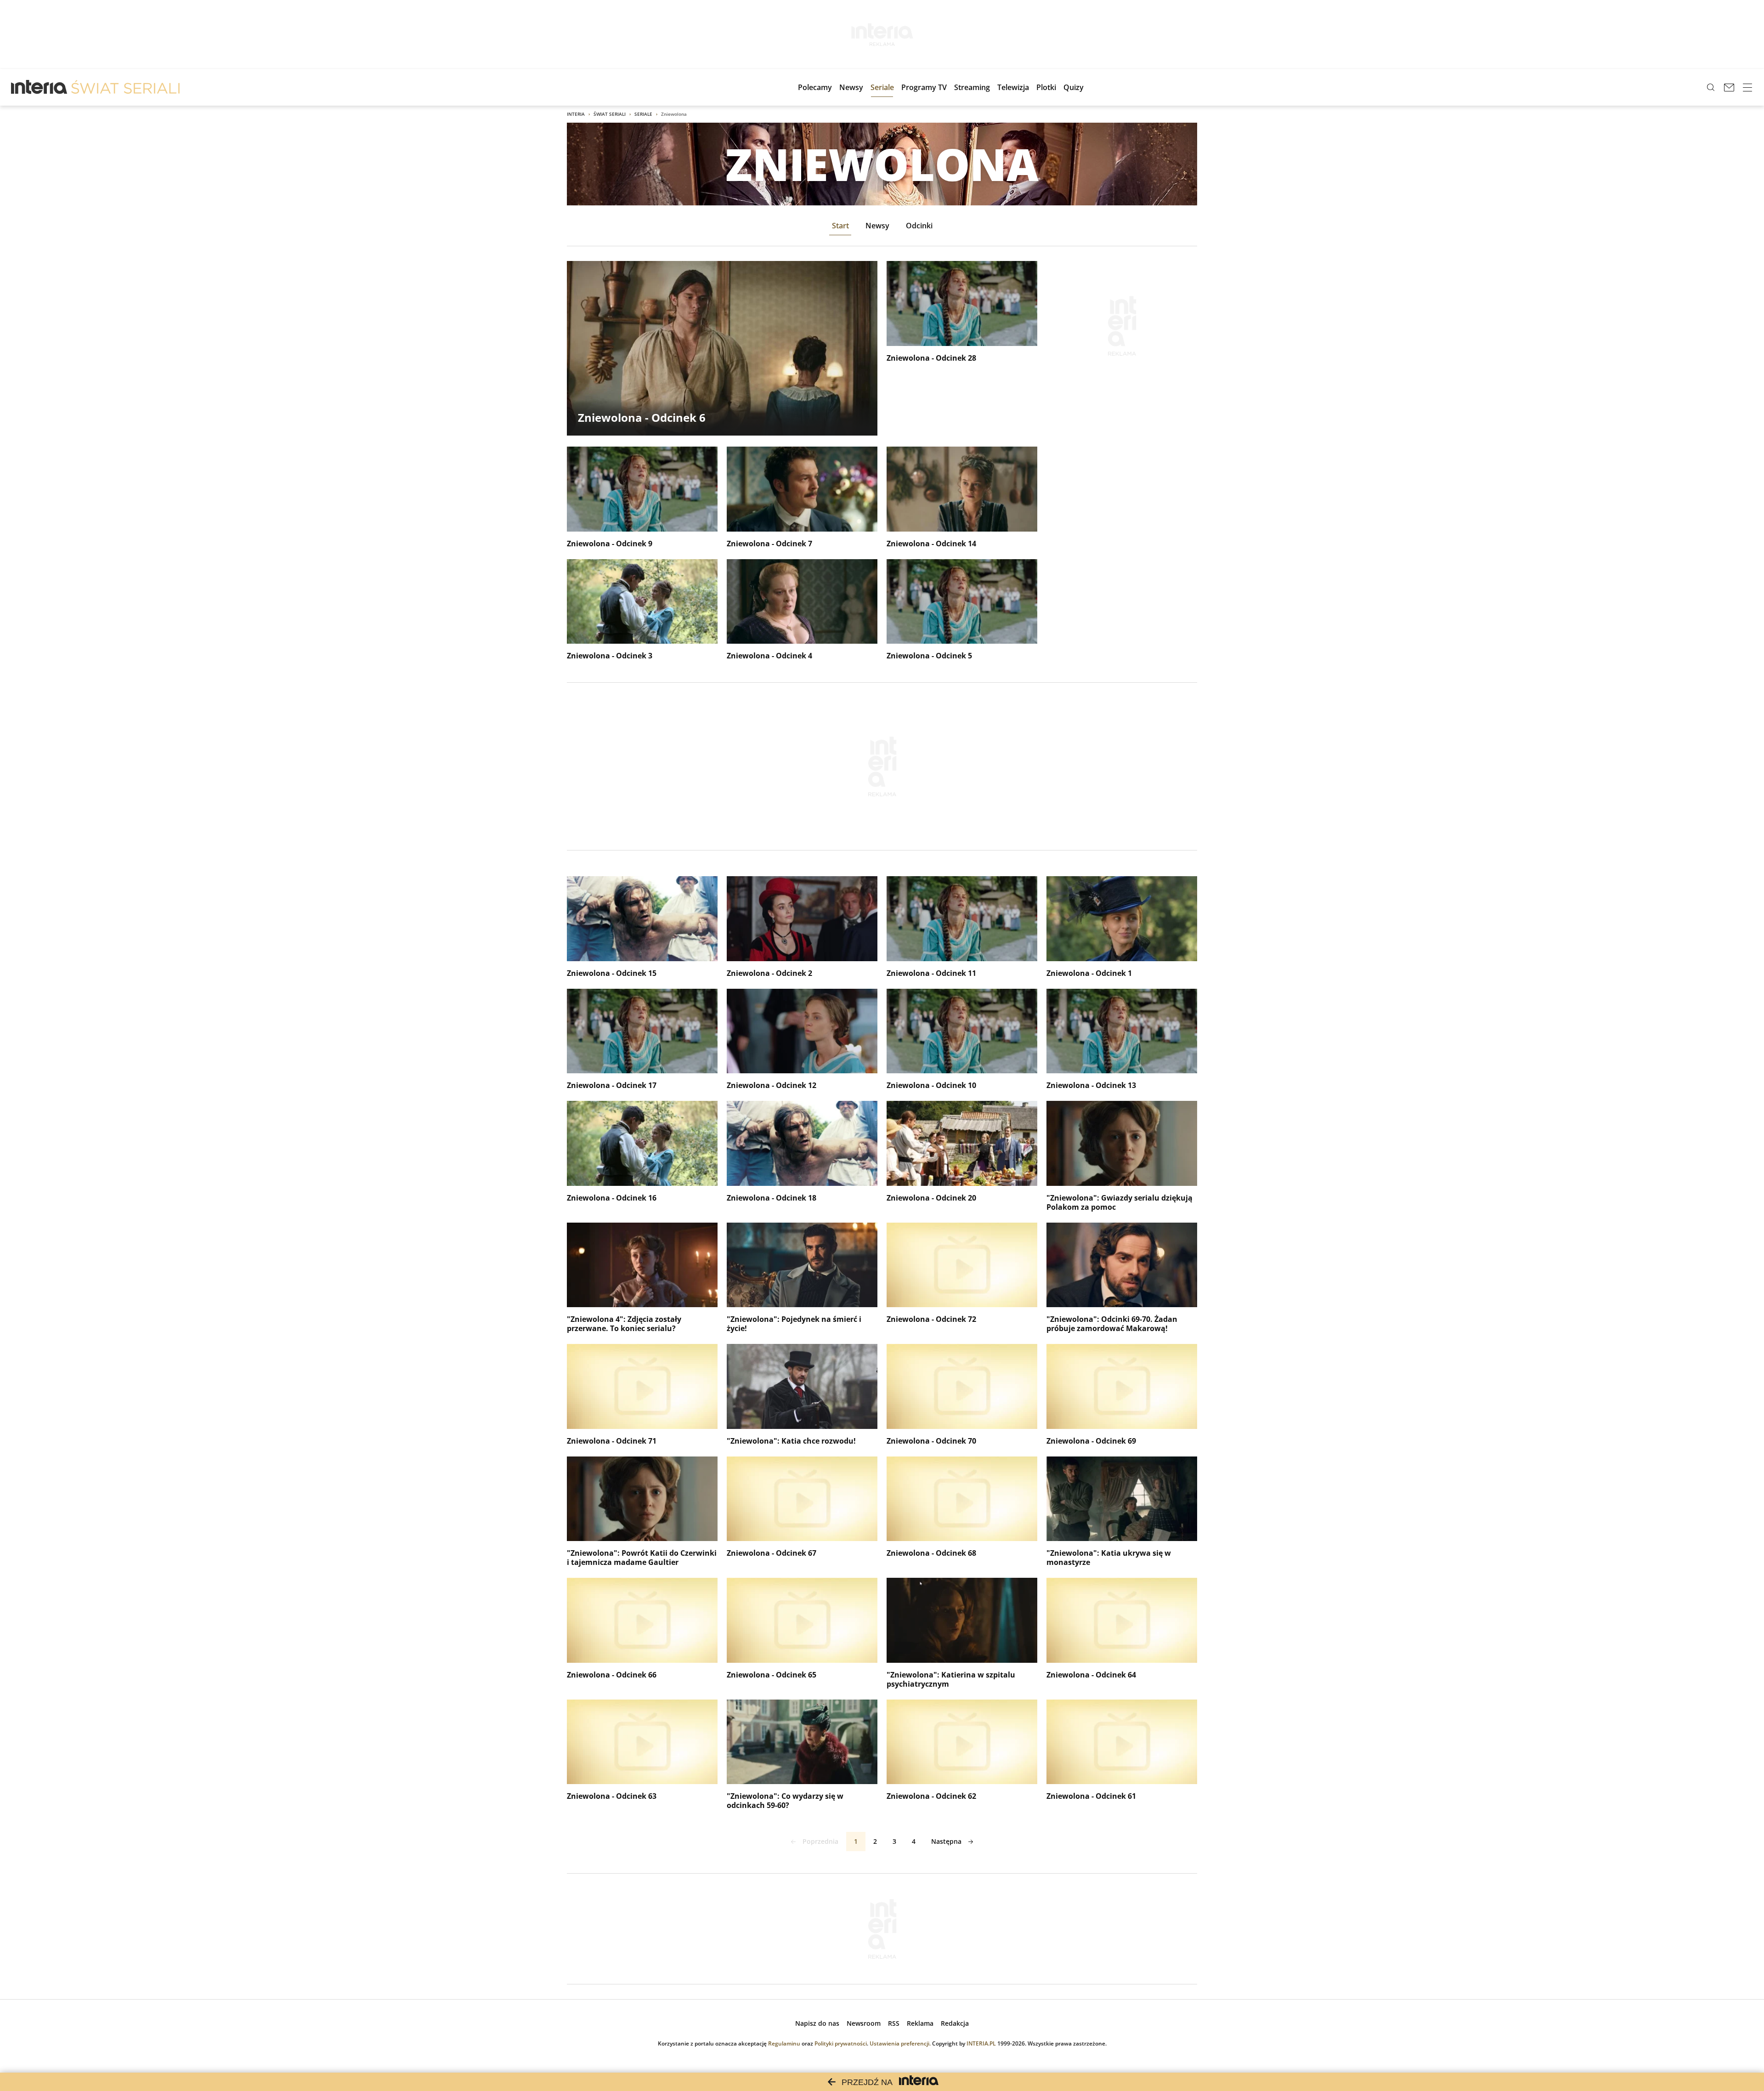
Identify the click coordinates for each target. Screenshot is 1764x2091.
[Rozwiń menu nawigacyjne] (1747, 87)
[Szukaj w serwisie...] (1711, 87)
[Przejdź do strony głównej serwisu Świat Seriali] (125, 87)
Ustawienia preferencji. (900, 2043)
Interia (576, 114)
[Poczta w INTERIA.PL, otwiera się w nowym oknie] (1729, 87)
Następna (946, 1841)
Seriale (643, 114)
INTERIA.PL (981, 2043)
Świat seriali (610, 114)
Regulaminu (784, 2043)
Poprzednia (820, 1841)
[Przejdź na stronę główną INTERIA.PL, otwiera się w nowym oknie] (39, 87)
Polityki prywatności (841, 2043)
